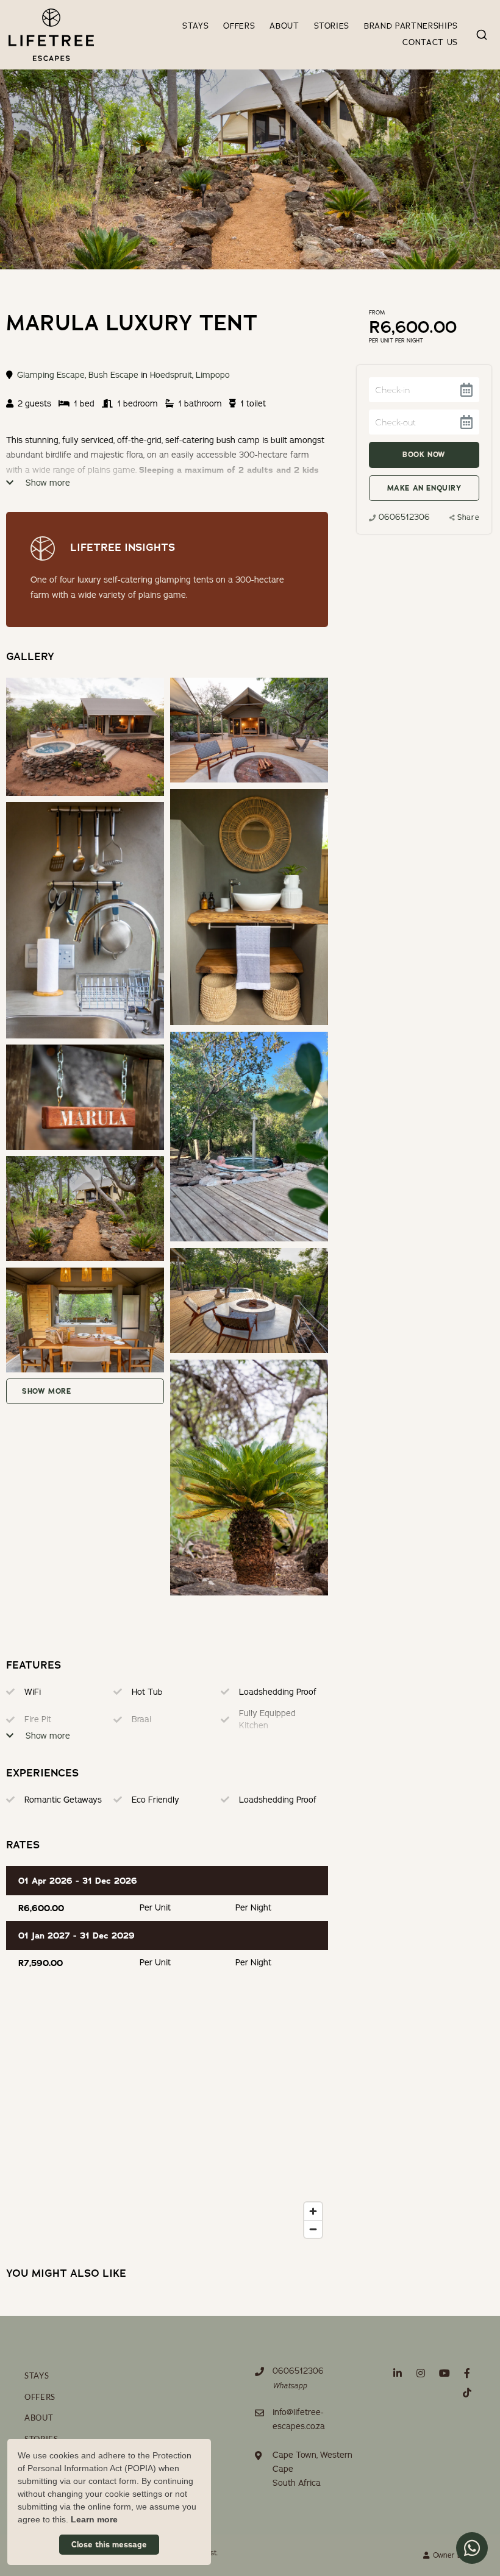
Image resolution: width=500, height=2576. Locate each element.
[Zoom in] (313, 2211)
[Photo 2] (249, 907)
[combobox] (482, 35)
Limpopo (213, 375)
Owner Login (453, 2555)
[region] (167, 2122)
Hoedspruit (171, 375)
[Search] (482, 35)
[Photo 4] (249, 1137)
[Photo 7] (249, 1300)
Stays (195, 26)
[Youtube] (444, 2373)
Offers (239, 26)
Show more (47, 483)
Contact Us (430, 43)
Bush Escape (113, 375)
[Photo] (85, 737)
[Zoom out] (313, 2229)
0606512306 (404, 517)
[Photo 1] (249, 730)
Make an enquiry (424, 488)
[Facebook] (467, 2373)
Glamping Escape (51, 375)
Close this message (109, 2545)
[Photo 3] (85, 920)
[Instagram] (421, 2373)
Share (468, 517)
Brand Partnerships (411, 26)
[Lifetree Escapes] (51, 34)
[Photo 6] (85, 1208)
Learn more (94, 2519)
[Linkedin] (398, 2373)
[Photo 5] (85, 1097)
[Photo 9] (249, 1478)
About (284, 26)
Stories (332, 26)
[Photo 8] (85, 1320)
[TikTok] (467, 2392)
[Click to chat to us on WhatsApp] (472, 2548)
